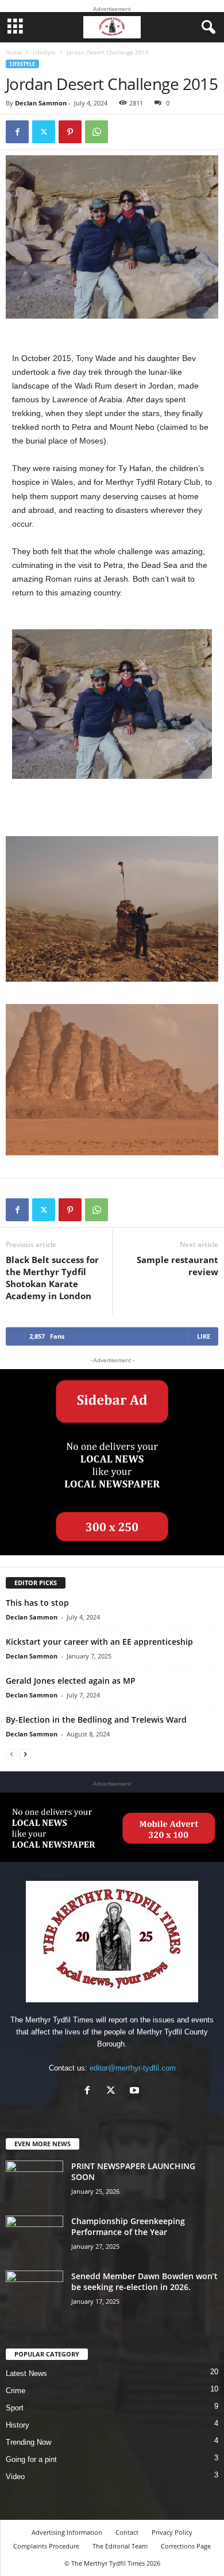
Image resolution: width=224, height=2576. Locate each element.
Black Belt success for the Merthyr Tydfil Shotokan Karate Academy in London (52, 1278)
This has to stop (37, 1603)
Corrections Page (186, 2546)
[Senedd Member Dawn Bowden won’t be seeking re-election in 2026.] (34, 2292)
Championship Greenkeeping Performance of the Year (128, 2226)
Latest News (26, 2373)
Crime (16, 2391)
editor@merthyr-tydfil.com (133, 2068)
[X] (44, 132)
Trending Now (28, 2442)
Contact (127, 2532)
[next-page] (25, 1754)
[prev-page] (11, 1754)
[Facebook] (17, 132)
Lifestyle (44, 52)
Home (14, 52)
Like (204, 1336)
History (18, 2425)
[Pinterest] (70, 132)
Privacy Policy (172, 2532)
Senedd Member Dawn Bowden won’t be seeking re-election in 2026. (144, 2281)
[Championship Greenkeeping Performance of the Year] (34, 2237)
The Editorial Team (120, 2546)
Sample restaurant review (177, 1266)
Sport (15, 2408)
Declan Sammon (41, 103)
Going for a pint (31, 2459)
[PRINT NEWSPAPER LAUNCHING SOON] (34, 2182)
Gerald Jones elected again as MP (71, 1681)
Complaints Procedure (46, 2546)
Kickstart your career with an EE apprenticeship (99, 1642)
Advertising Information (67, 2532)
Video (15, 2477)
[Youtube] (136, 2091)
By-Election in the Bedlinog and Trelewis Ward (96, 1720)
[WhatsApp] (96, 132)
